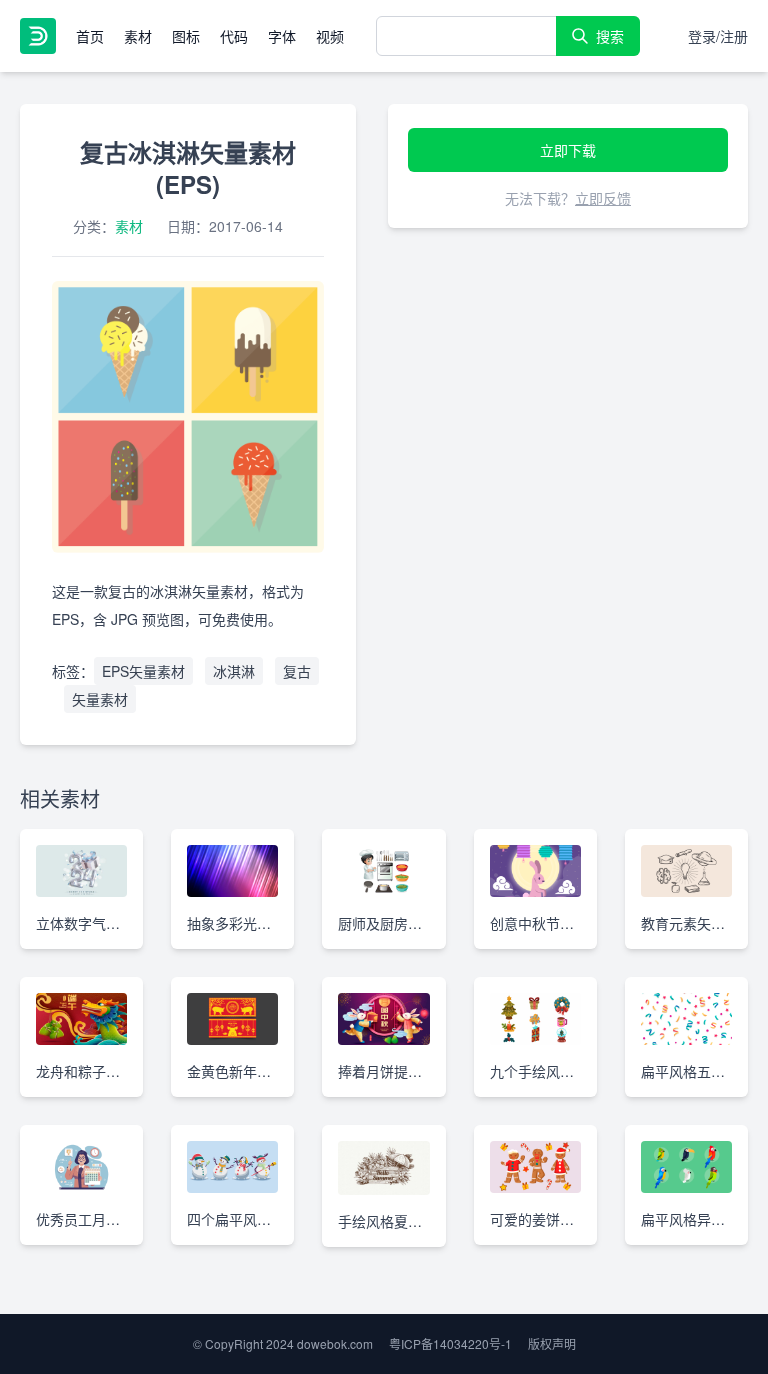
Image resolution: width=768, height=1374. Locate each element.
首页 (90, 36)
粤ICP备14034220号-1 (450, 1343)
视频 (330, 36)
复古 (297, 671)
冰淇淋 (234, 671)
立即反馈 (603, 198)
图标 (186, 36)
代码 (234, 36)
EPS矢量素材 (143, 671)
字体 (282, 36)
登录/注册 (718, 36)
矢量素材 (100, 699)
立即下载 (568, 150)
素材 (138, 36)
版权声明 (552, 1343)
